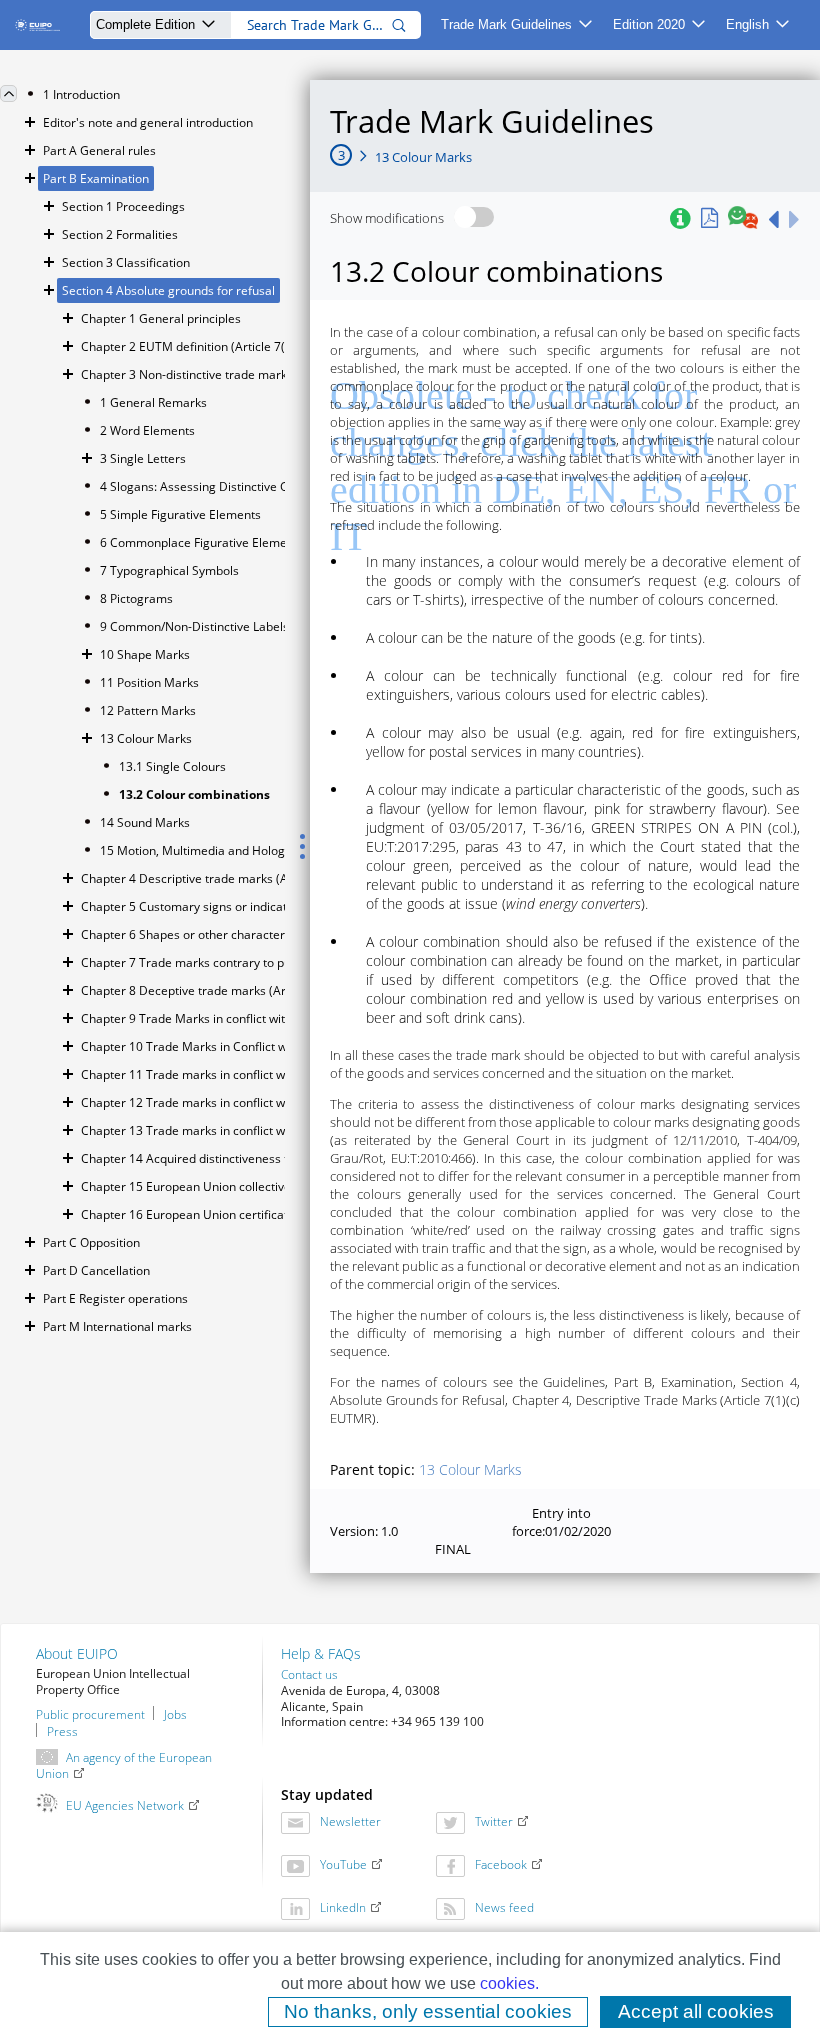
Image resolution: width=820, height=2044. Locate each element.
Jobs (175, 1713)
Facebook (501, 1864)
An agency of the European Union (124, 1765)
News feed (504, 1907)
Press (62, 1730)
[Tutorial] (680, 218)
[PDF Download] (709, 218)
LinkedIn (343, 1907)
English (747, 24)
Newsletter (350, 1821)
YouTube (343, 1864)
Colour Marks (470, 1469)
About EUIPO (77, 1653)
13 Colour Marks (423, 157)
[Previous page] (773, 219)
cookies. (509, 1983)
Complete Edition (145, 24)
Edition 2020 (649, 24)
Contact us (309, 1674)
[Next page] (794, 219)
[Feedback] (743, 218)
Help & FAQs (321, 1653)
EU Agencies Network (125, 1805)
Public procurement (90, 1713)
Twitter (494, 1821)
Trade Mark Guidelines (506, 24)
